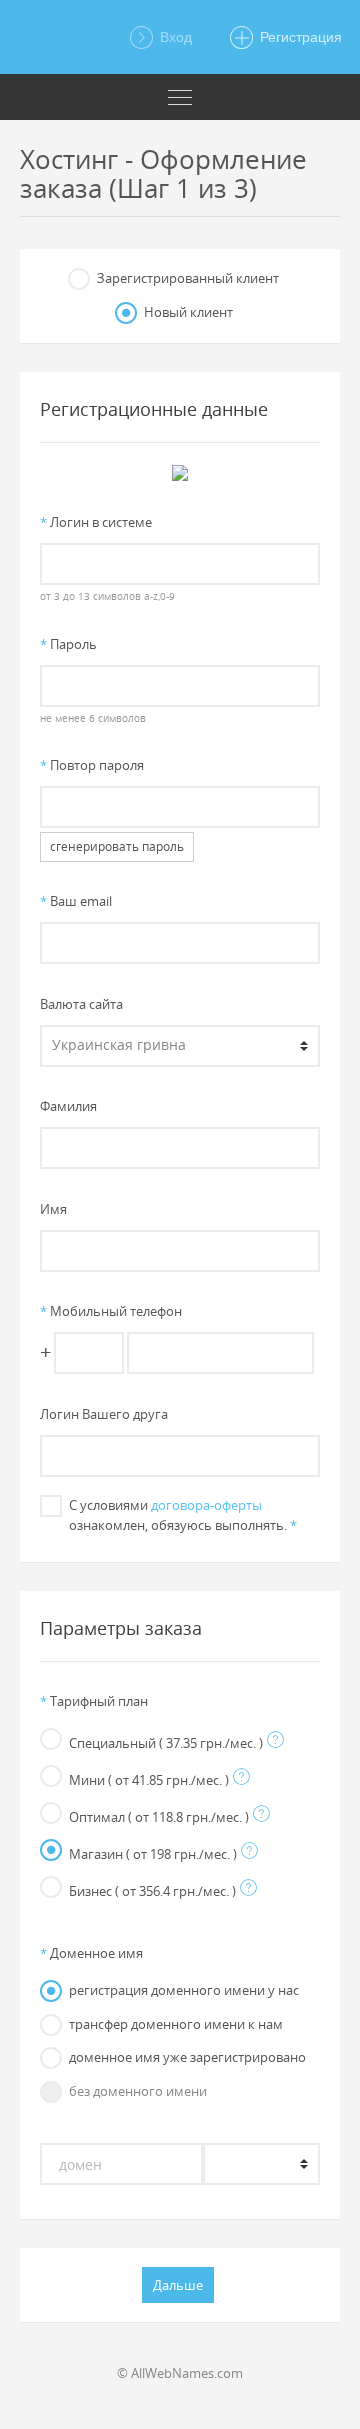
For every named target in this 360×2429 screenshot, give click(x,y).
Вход (174, 37)
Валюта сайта (81, 1004)
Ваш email (76, 901)
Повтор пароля (92, 765)
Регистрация (299, 37)
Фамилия (68, 1106)
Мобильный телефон (111, 1311)
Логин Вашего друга (104, 1414)
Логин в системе (96, 522)
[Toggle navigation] (180, 97)
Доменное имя (91, 1953)
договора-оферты (206, 1505)
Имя (53, 1209)
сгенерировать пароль (117, 846)
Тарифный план (94, 1701)
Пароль (68, 644)
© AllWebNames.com (180, 2373)
